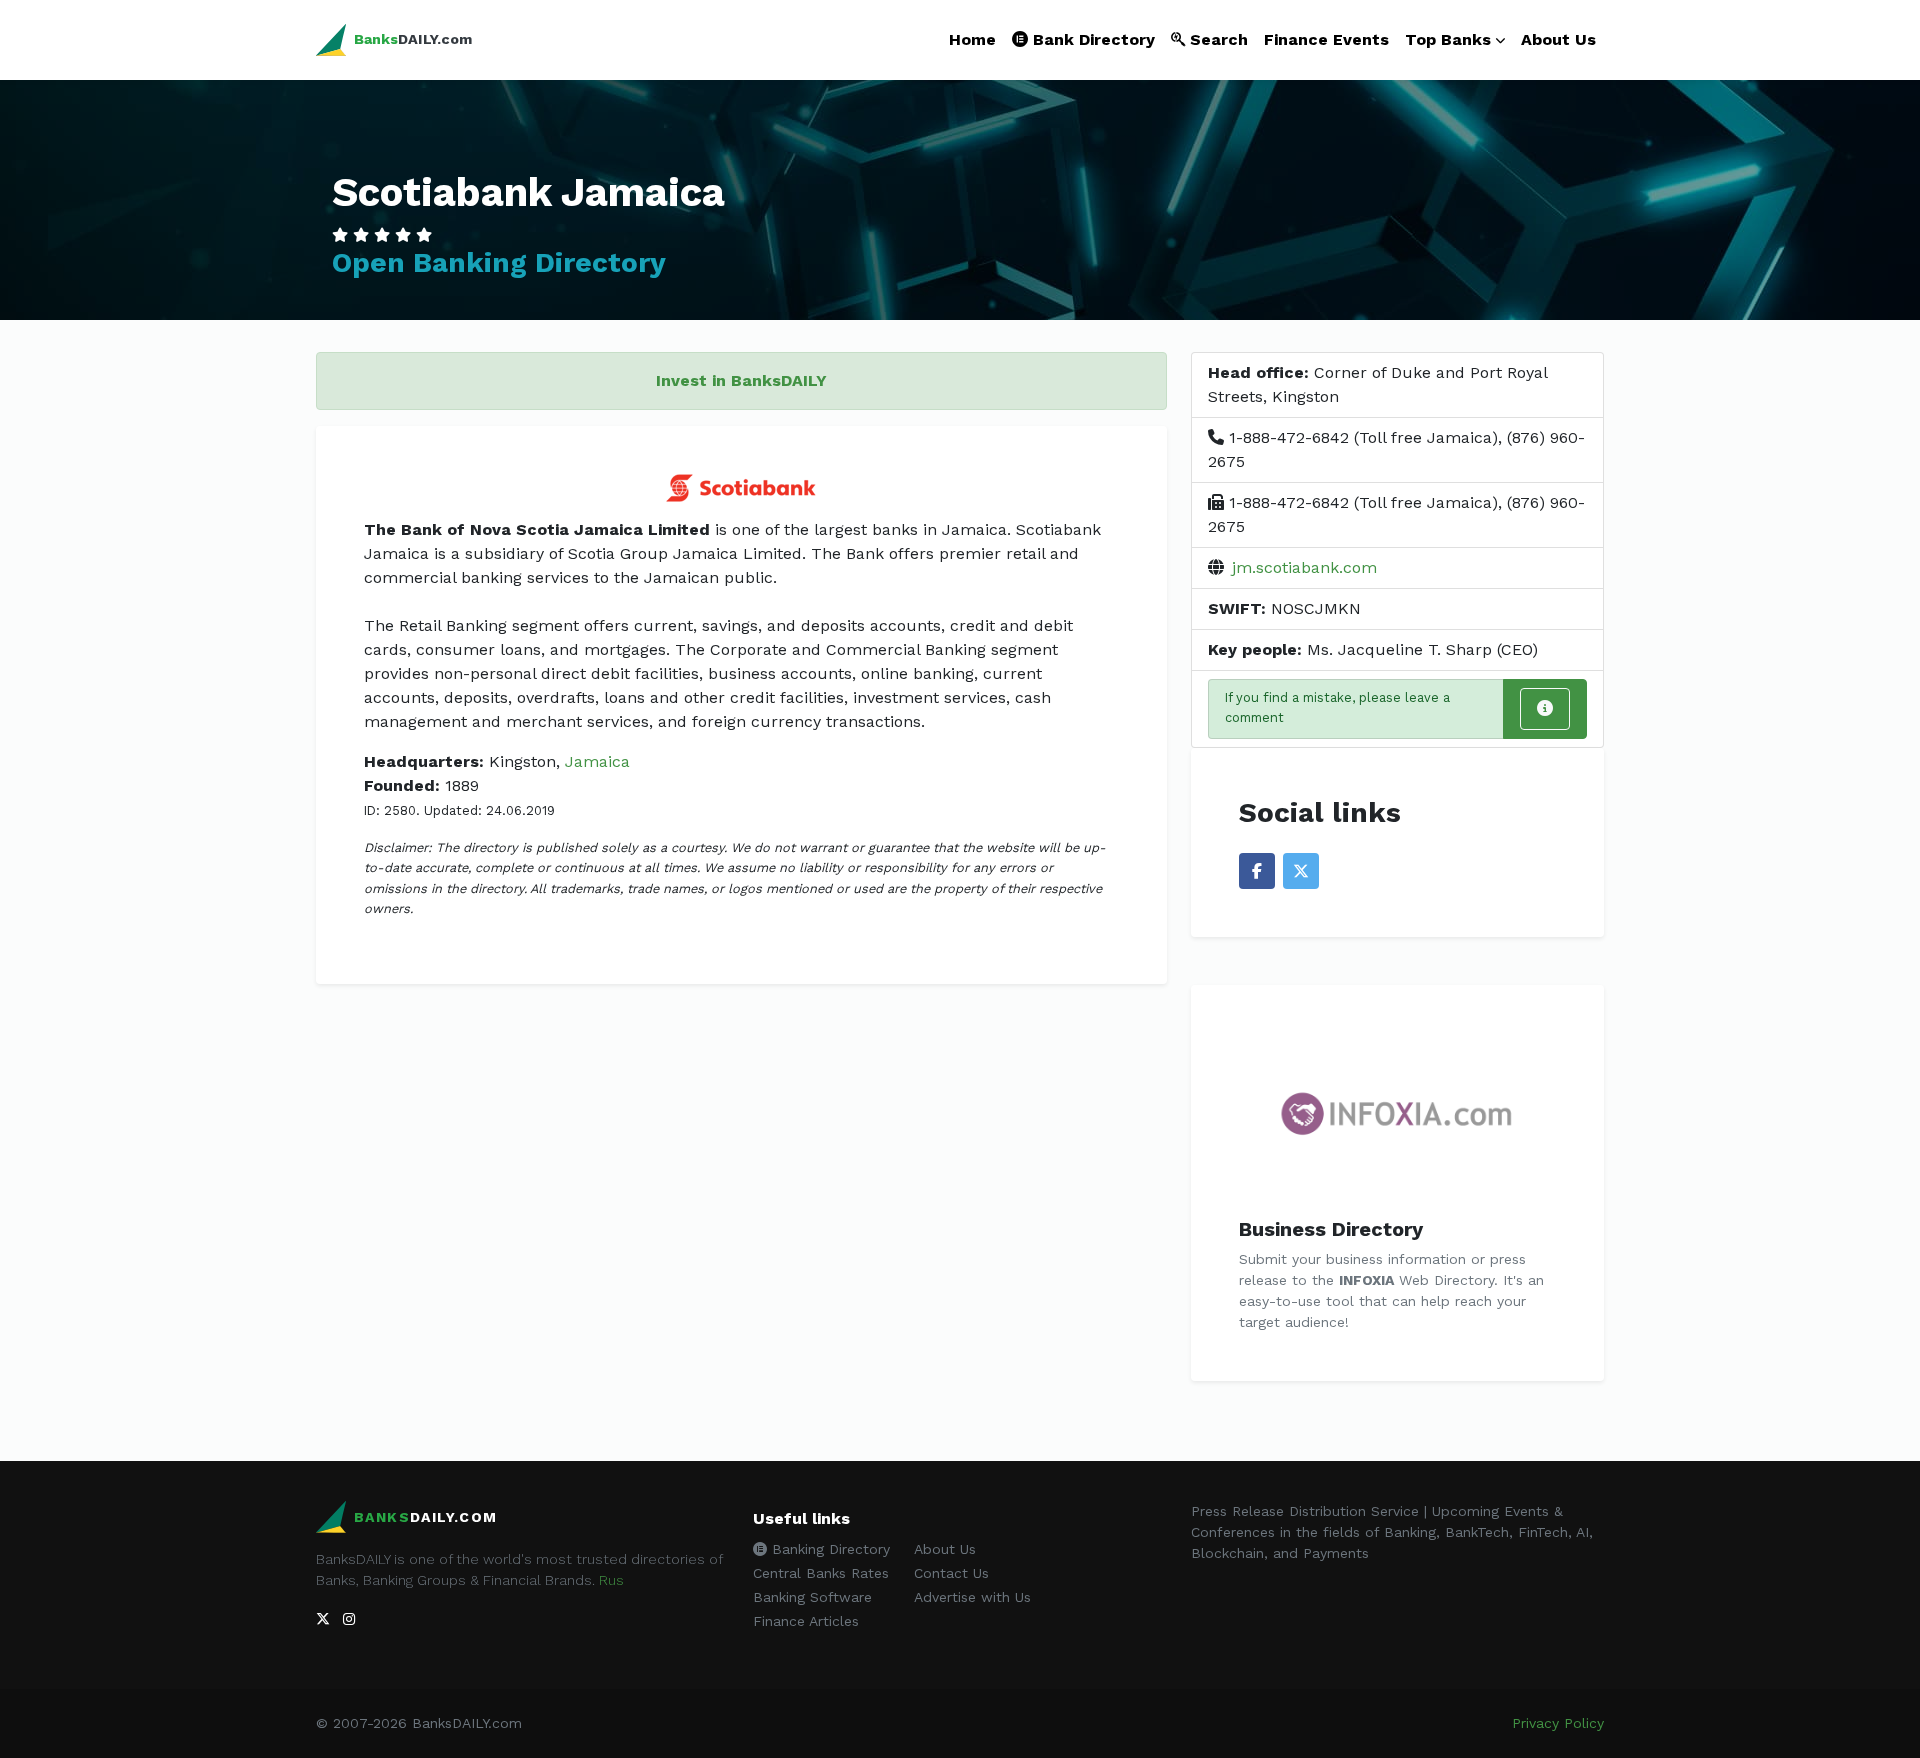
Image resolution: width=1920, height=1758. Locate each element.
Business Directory (1331, 1229)
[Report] (1545, 709)
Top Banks (1448, 39)
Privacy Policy (1558, 1723)
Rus (611, 1580)
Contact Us (951, 1573)
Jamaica (597, 761)
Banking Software (812, 1597)
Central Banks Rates (821, 1573)
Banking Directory (828, 1549)
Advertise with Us (972, 1597)
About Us (1558, 39)
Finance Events (1326, 39)
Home (972, 39)
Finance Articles (806, 1621)
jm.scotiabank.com (1304, 567)
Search (1216, 39)
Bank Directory (1091, 39)
